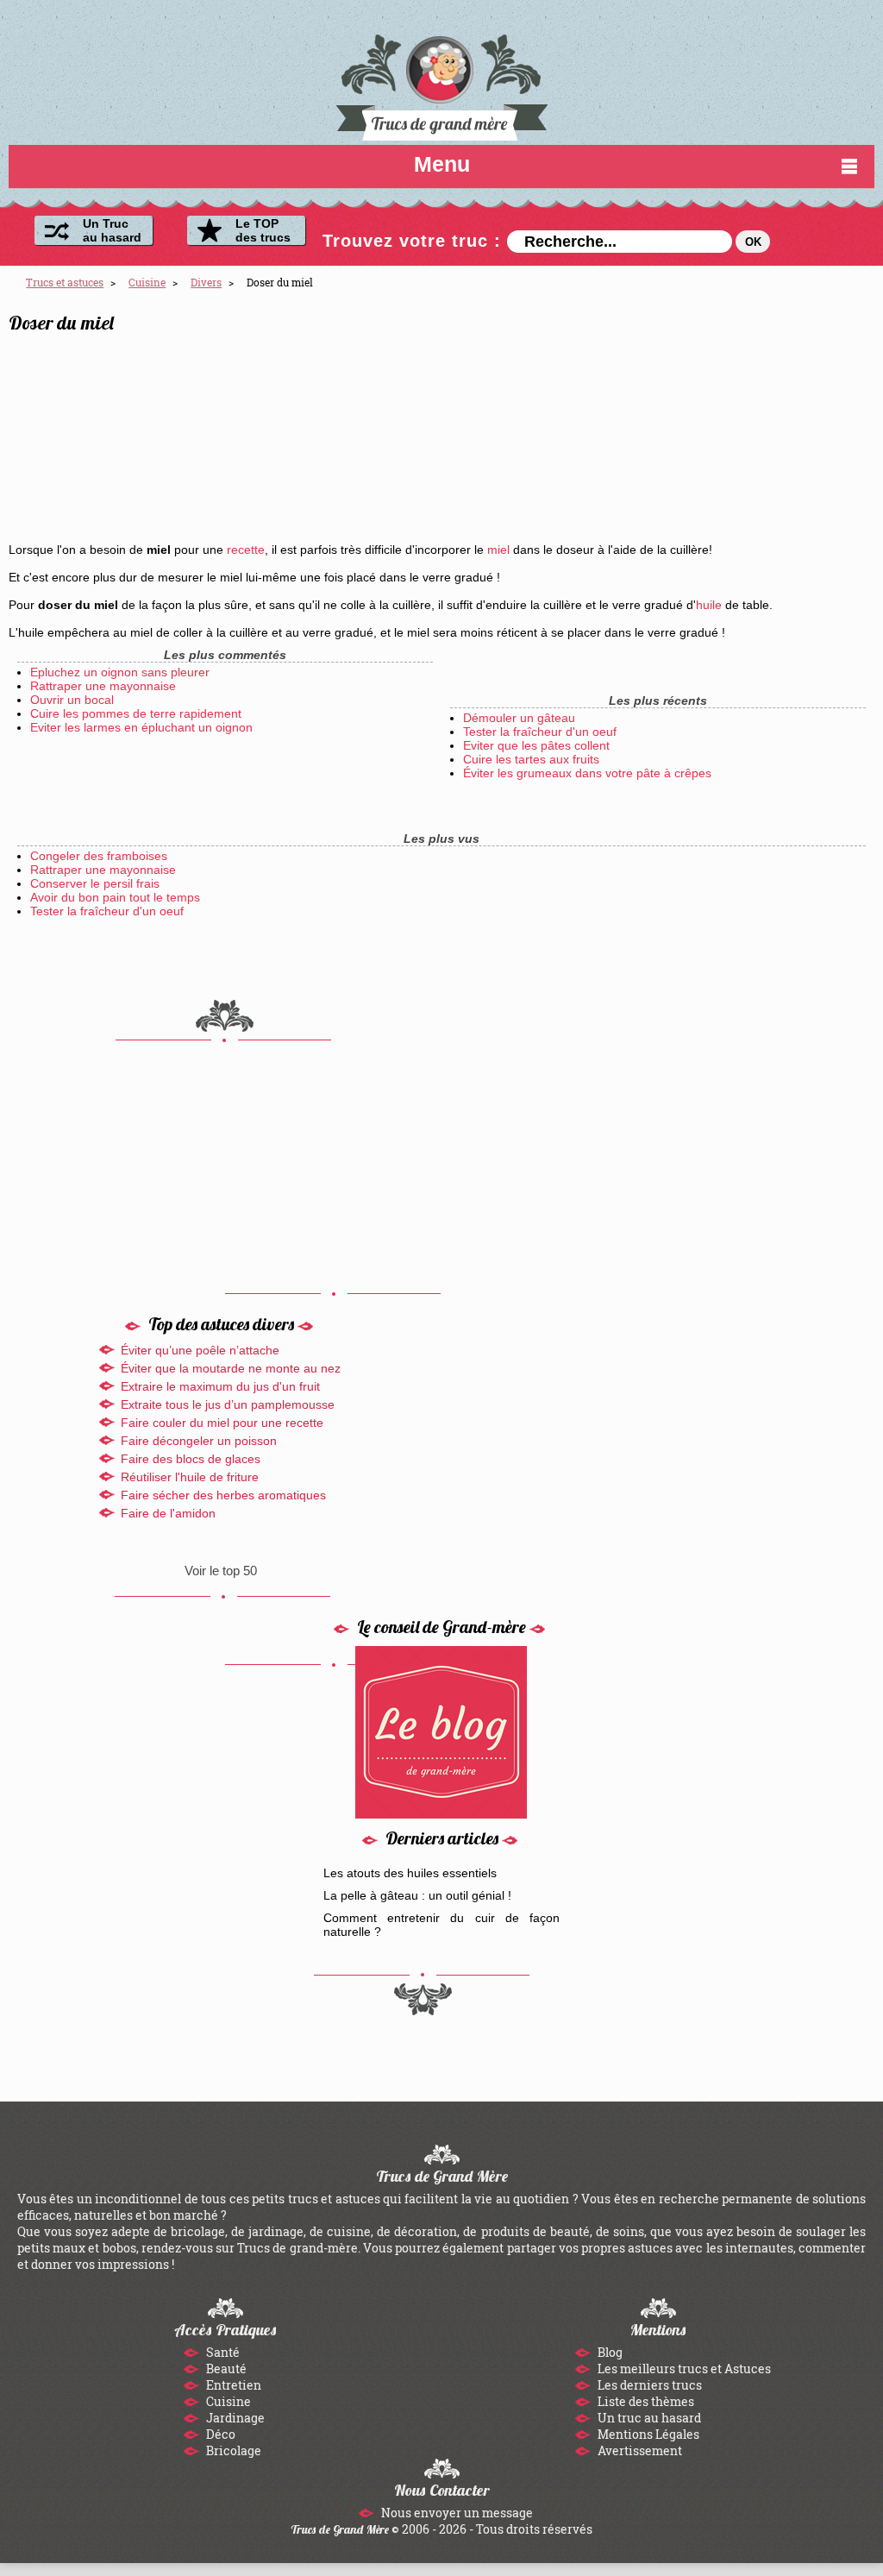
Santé (222, 2352)
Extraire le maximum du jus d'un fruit (220, 1386)
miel (498, 550)
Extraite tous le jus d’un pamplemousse (228, 1404)
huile (709, 605)
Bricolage (232, 2450)
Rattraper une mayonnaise (103, 686)
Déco (219, 2434)
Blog (609, 2352)
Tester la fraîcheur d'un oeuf (540, 732)
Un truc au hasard (648, 2418)
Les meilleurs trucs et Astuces (683, 2369)
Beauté (225, 2369)
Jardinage (234, 2418)
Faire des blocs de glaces (191, 1459)
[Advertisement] (718, 424)
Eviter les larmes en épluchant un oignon (141, 727)
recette (246, 550)
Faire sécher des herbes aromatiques (223, 1495)
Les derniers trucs (648, 2385)
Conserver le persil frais (95, 883)
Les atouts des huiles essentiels (410, 1873)
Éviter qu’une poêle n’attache (200, 1350)
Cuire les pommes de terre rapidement (136, 713)
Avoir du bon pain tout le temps (115, 897)
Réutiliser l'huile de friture (190, 1477)
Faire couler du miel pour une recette (222, 1423)
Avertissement (639, 2450)
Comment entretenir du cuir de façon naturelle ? (442, 1925)
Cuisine (227, 2401)
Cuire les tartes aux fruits (531, 759)
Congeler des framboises (99, 856)
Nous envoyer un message (456, 2513)
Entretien (232, 2385)
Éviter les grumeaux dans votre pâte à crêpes (587, 773)
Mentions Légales (647, 2434)
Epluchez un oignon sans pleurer (120, 672)
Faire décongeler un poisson (199, 1441)
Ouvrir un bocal (72, 700)
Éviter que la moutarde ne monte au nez (231, 1368)
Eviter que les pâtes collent (536, 745)
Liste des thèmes (645, 2401)
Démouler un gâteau (519, 718)
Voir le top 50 (221, 1571)
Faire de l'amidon (168, 1513)
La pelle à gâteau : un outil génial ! (417, 1895)
